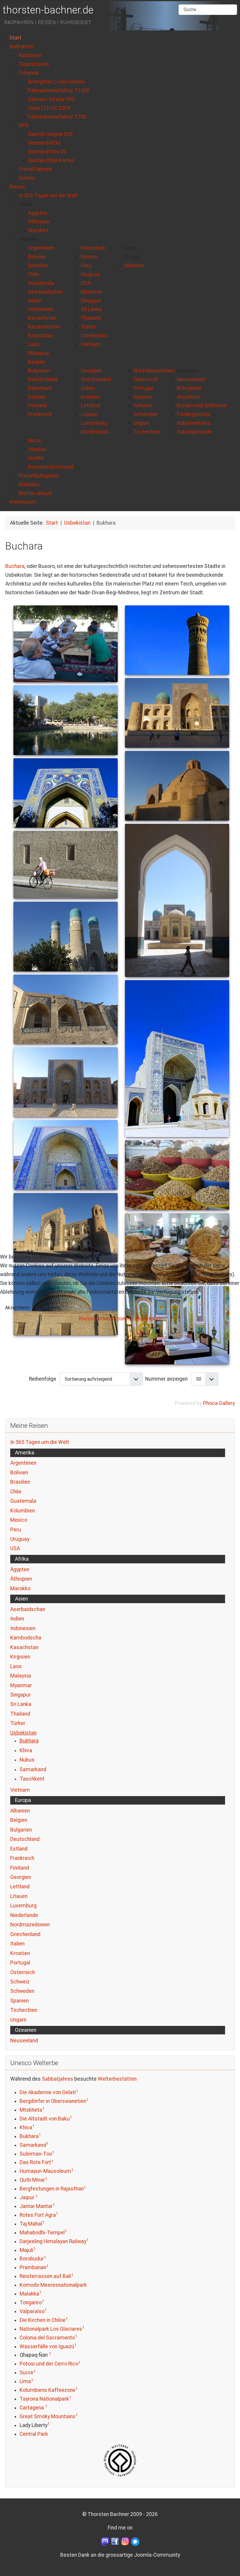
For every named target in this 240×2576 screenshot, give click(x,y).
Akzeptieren (17, 1308)
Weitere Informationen (105, 1319)
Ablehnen (50, 1308)
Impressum (148, 1319)
